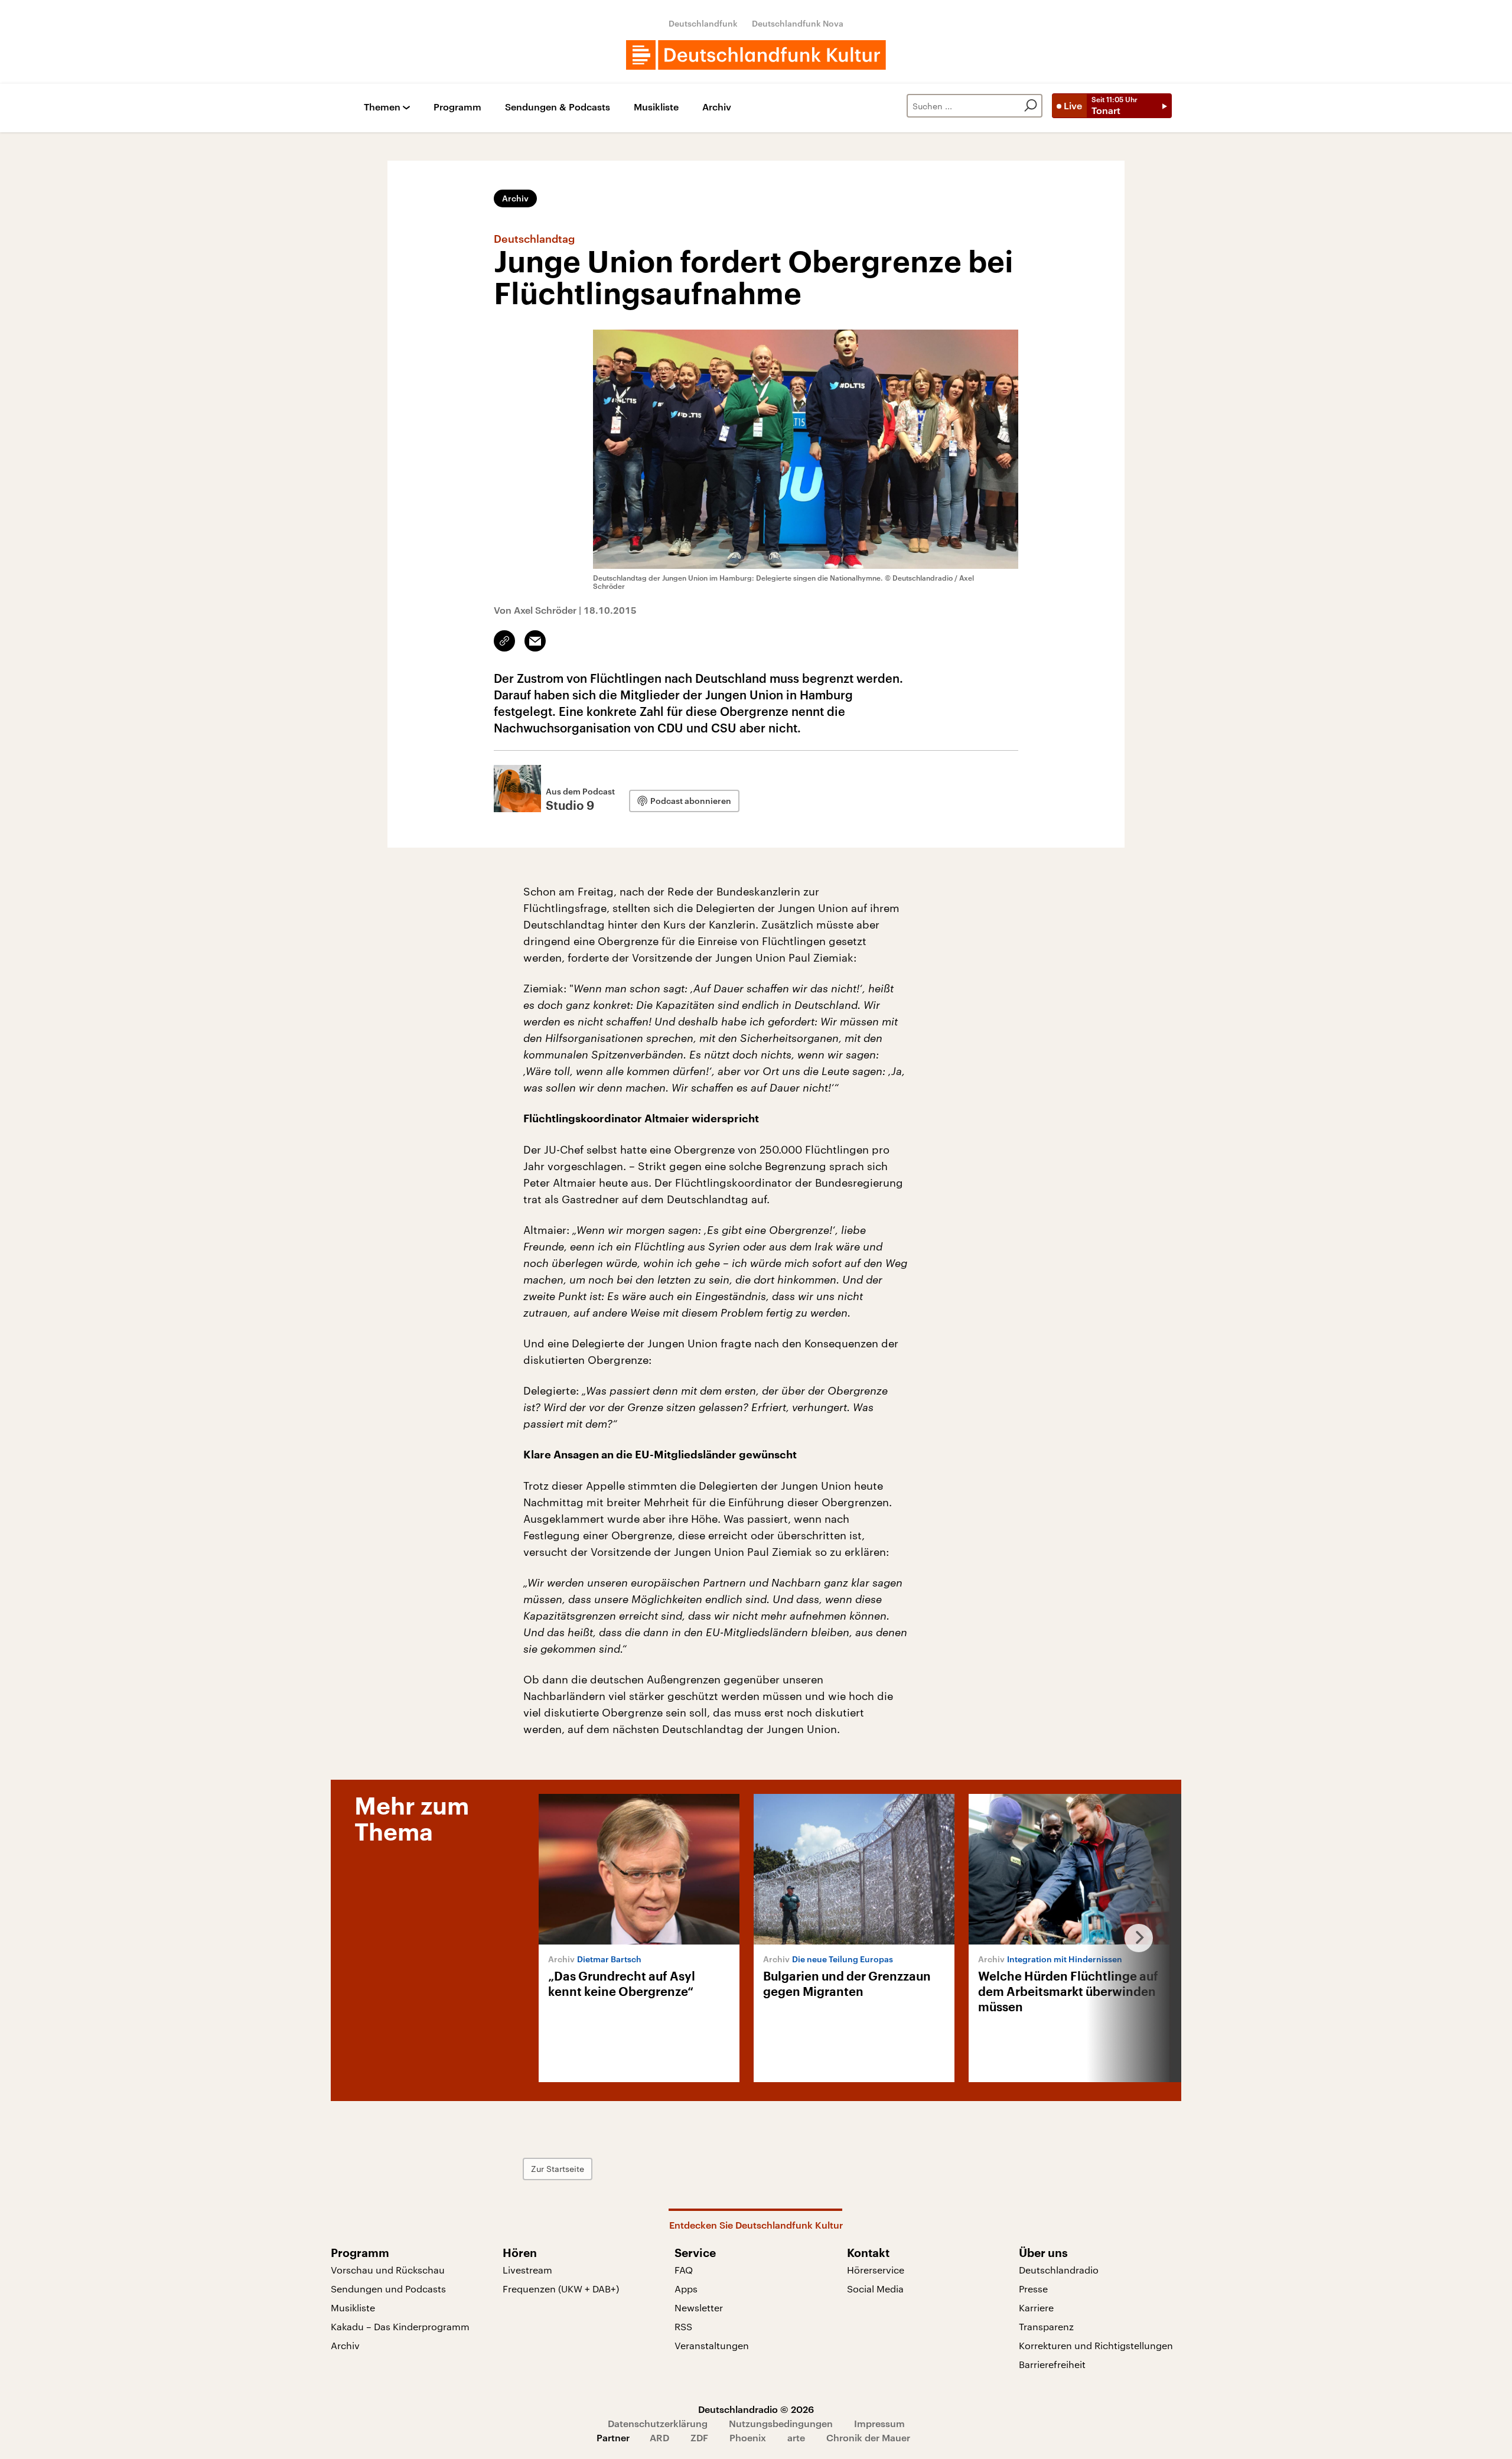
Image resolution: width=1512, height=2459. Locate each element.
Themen (382, 107)
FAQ (684, 2270)
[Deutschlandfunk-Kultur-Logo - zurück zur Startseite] (756, 55)
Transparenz (1046, 2326)
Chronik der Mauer (868, 2437)
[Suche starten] (1031, 106)
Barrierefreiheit (1052, 2364)
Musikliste (656, 107)
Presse (1033, 2289)
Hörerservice (876, 2270)
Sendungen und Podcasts (388, 2289)
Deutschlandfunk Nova (798, 23)
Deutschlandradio (1059, 2270)
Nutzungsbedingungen (781, 2423)
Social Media (875, 2289)
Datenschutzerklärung (658, 2423)
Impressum (879, 2423)
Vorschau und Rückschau (388, 2270)
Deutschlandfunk (703, 23)
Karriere (1036, 2307)
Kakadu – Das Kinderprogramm (400, 2326)
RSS (683, 2326)
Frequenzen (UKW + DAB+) (561, 2289)
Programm (457, 107)
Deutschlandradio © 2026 (756, 2409)
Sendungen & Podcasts (558, 107)
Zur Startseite (558, 2169)
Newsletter (699, 2307)
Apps (686, 2289)
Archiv (717, 107)
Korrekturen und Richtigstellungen (1096, 2345)
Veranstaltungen (712, 2345)
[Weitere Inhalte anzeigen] (1134, 1938)
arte (796, 2437)
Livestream (527, 2270)
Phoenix (748, 2437)
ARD (659, 2437)
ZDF (699, 2437)
